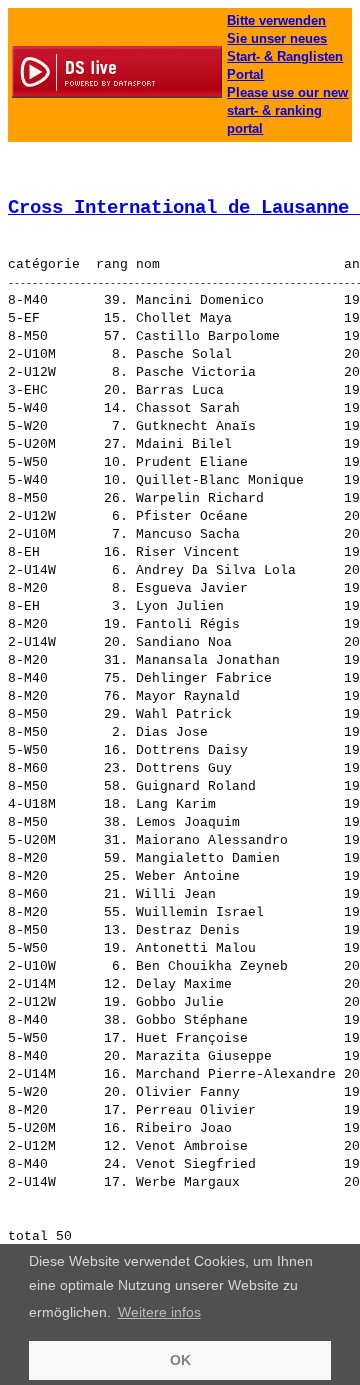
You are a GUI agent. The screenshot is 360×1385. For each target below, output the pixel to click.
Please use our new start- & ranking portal (287, 110)
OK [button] (180, 1360)
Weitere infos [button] (159, 1312)
